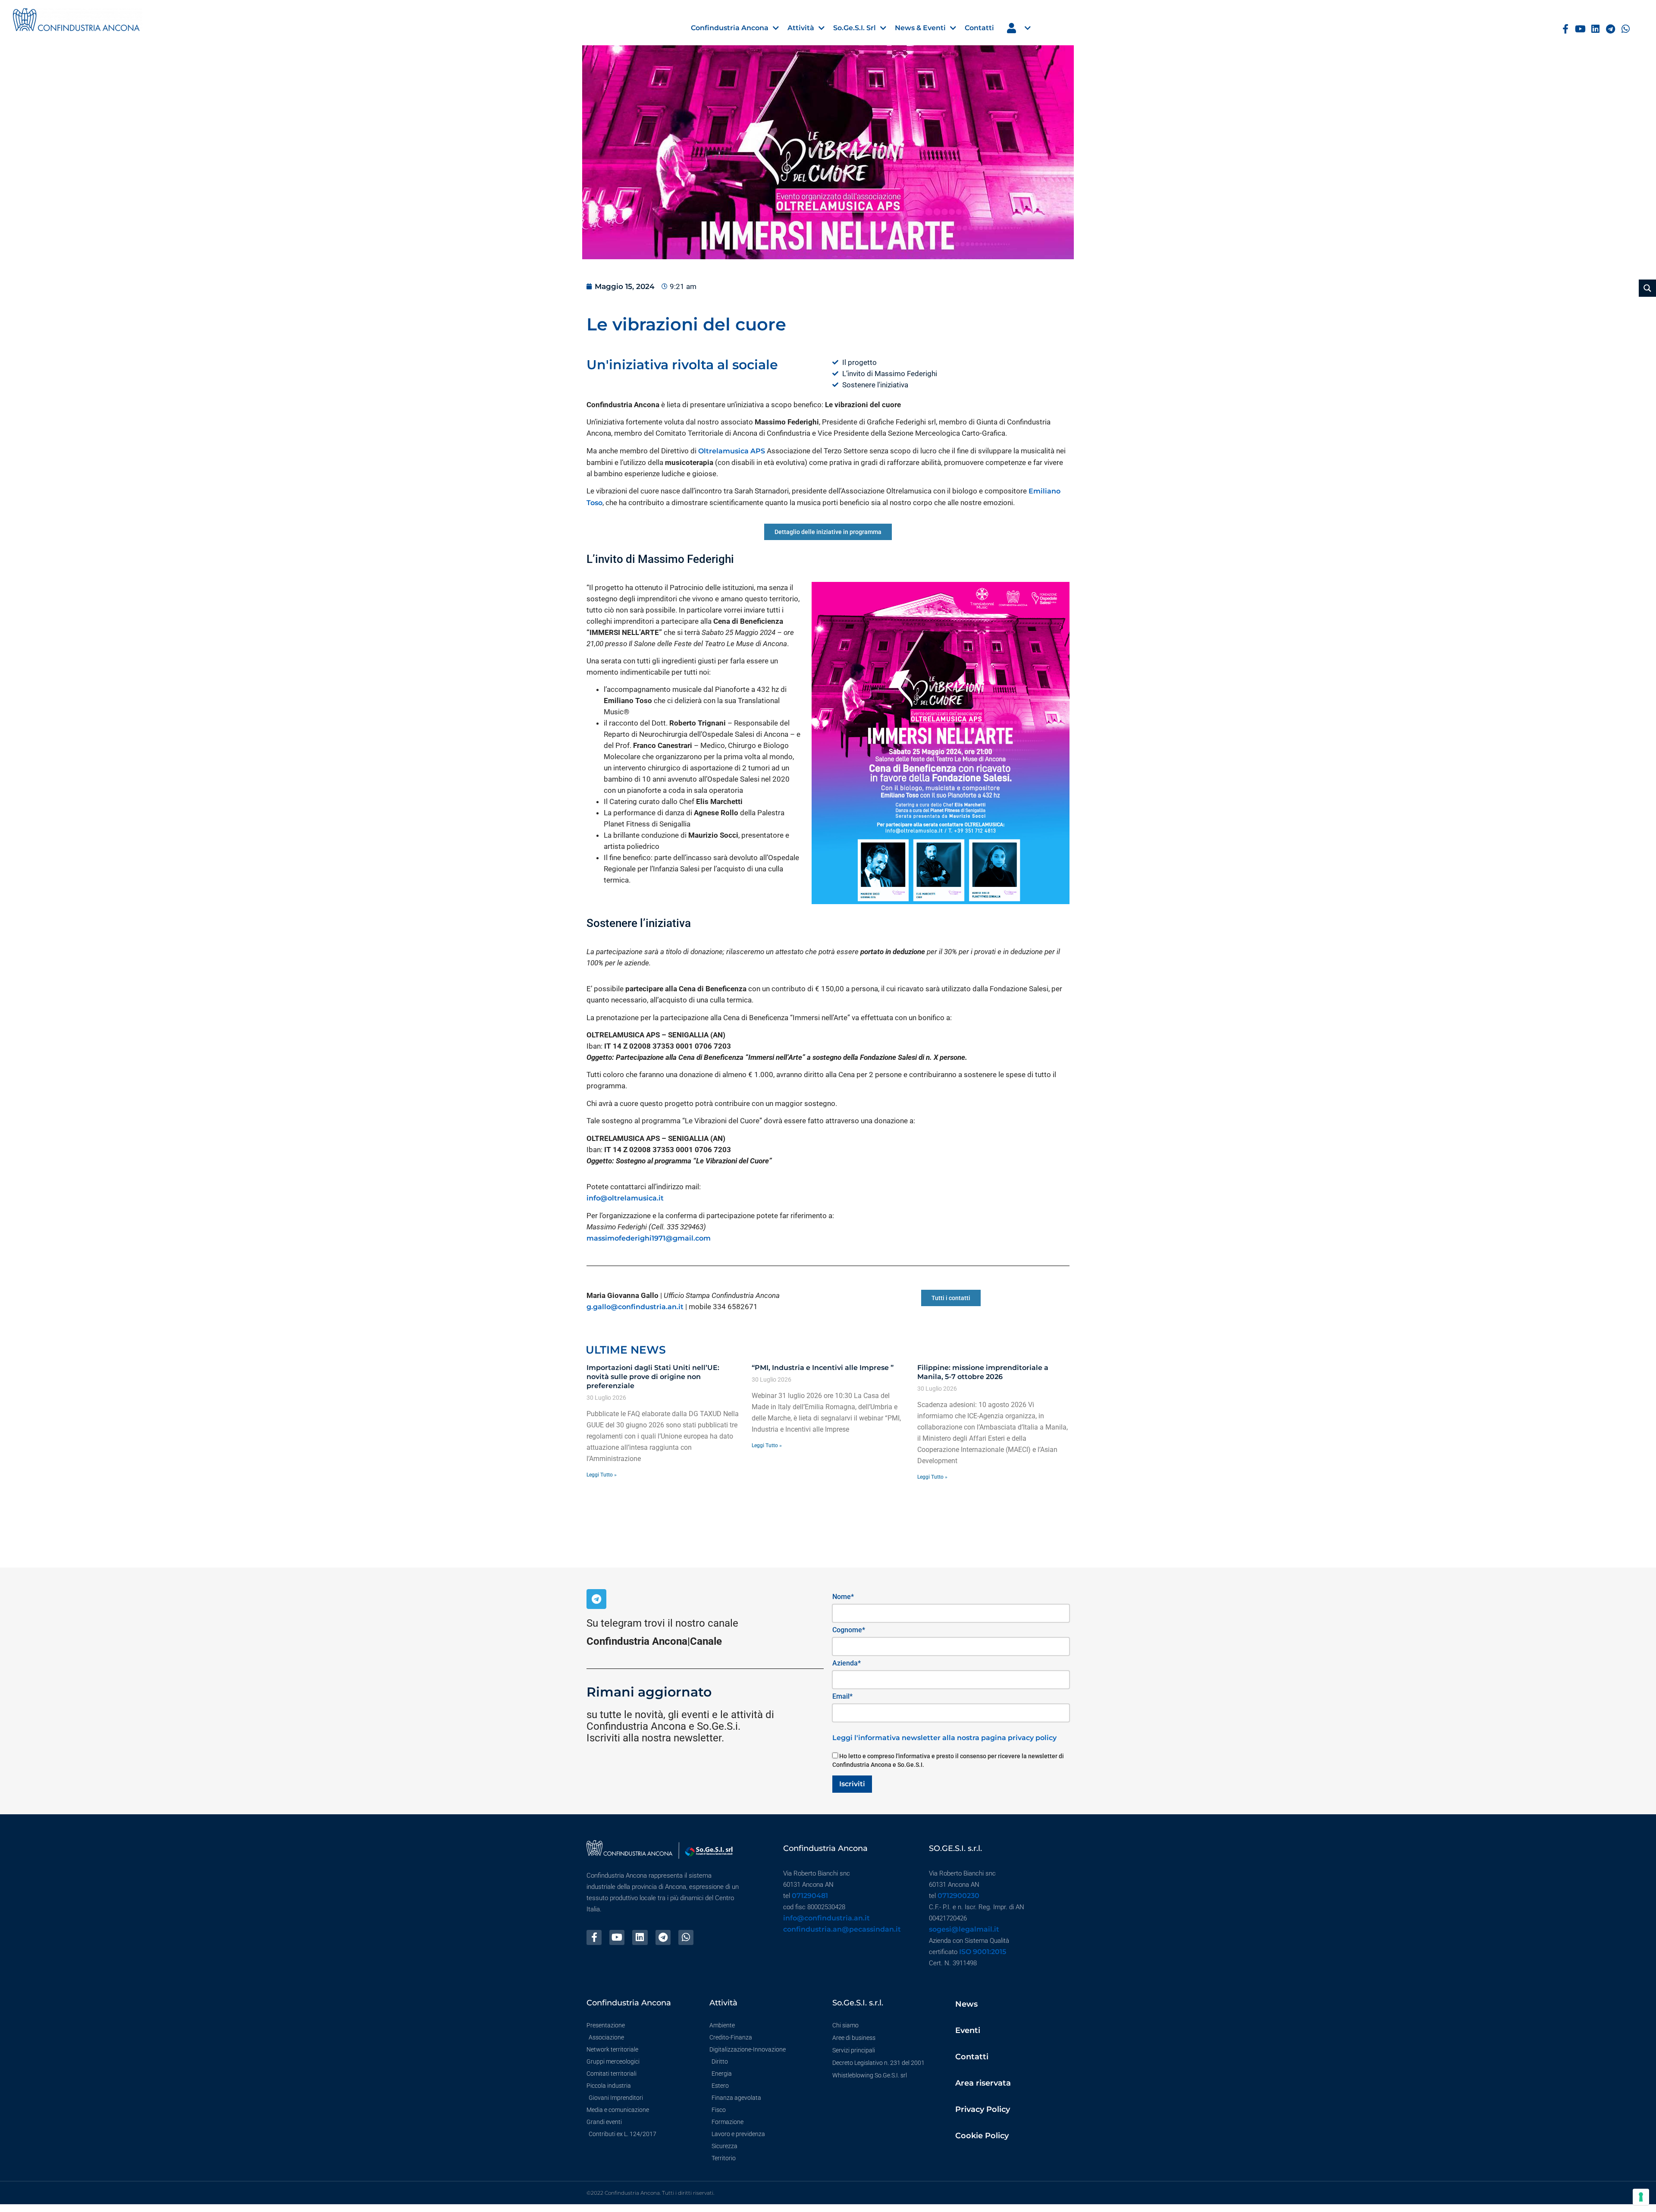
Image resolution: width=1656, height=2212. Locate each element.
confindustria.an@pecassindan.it (842, 1929)
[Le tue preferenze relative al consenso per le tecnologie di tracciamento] (1641, 2197)
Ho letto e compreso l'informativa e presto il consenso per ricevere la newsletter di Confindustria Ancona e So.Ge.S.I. (948, 1760)
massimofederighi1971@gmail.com (649, 1238)
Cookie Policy (982, 2136)
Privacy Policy (983, 2109)
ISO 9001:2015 (983, 1952)
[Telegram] (1611, 29)
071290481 (810, 1896)
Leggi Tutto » (602, 1475)
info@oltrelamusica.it (625, 1198)
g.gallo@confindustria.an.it (635, 1307)
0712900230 (958, 1896)
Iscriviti (852, 1784)
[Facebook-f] (1566, 29)
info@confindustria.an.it (826, 1918)
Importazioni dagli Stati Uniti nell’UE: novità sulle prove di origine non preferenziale (653, 1377)
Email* (842, 1696)
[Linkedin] (1595, 29)
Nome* (843, 1597)
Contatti (972, 2057)
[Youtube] (1581, 29)
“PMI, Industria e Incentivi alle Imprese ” (823, 1368)
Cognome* (849, 1630)
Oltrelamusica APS (732, 451)
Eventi (968, 2030)
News (966, 2004)
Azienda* (847, 1663)
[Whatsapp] (1626, 29)
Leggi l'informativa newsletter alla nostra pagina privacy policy (944, 1738)
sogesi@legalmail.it (964, 1929)
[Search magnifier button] (1647, 288)
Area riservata (983, 2083)
